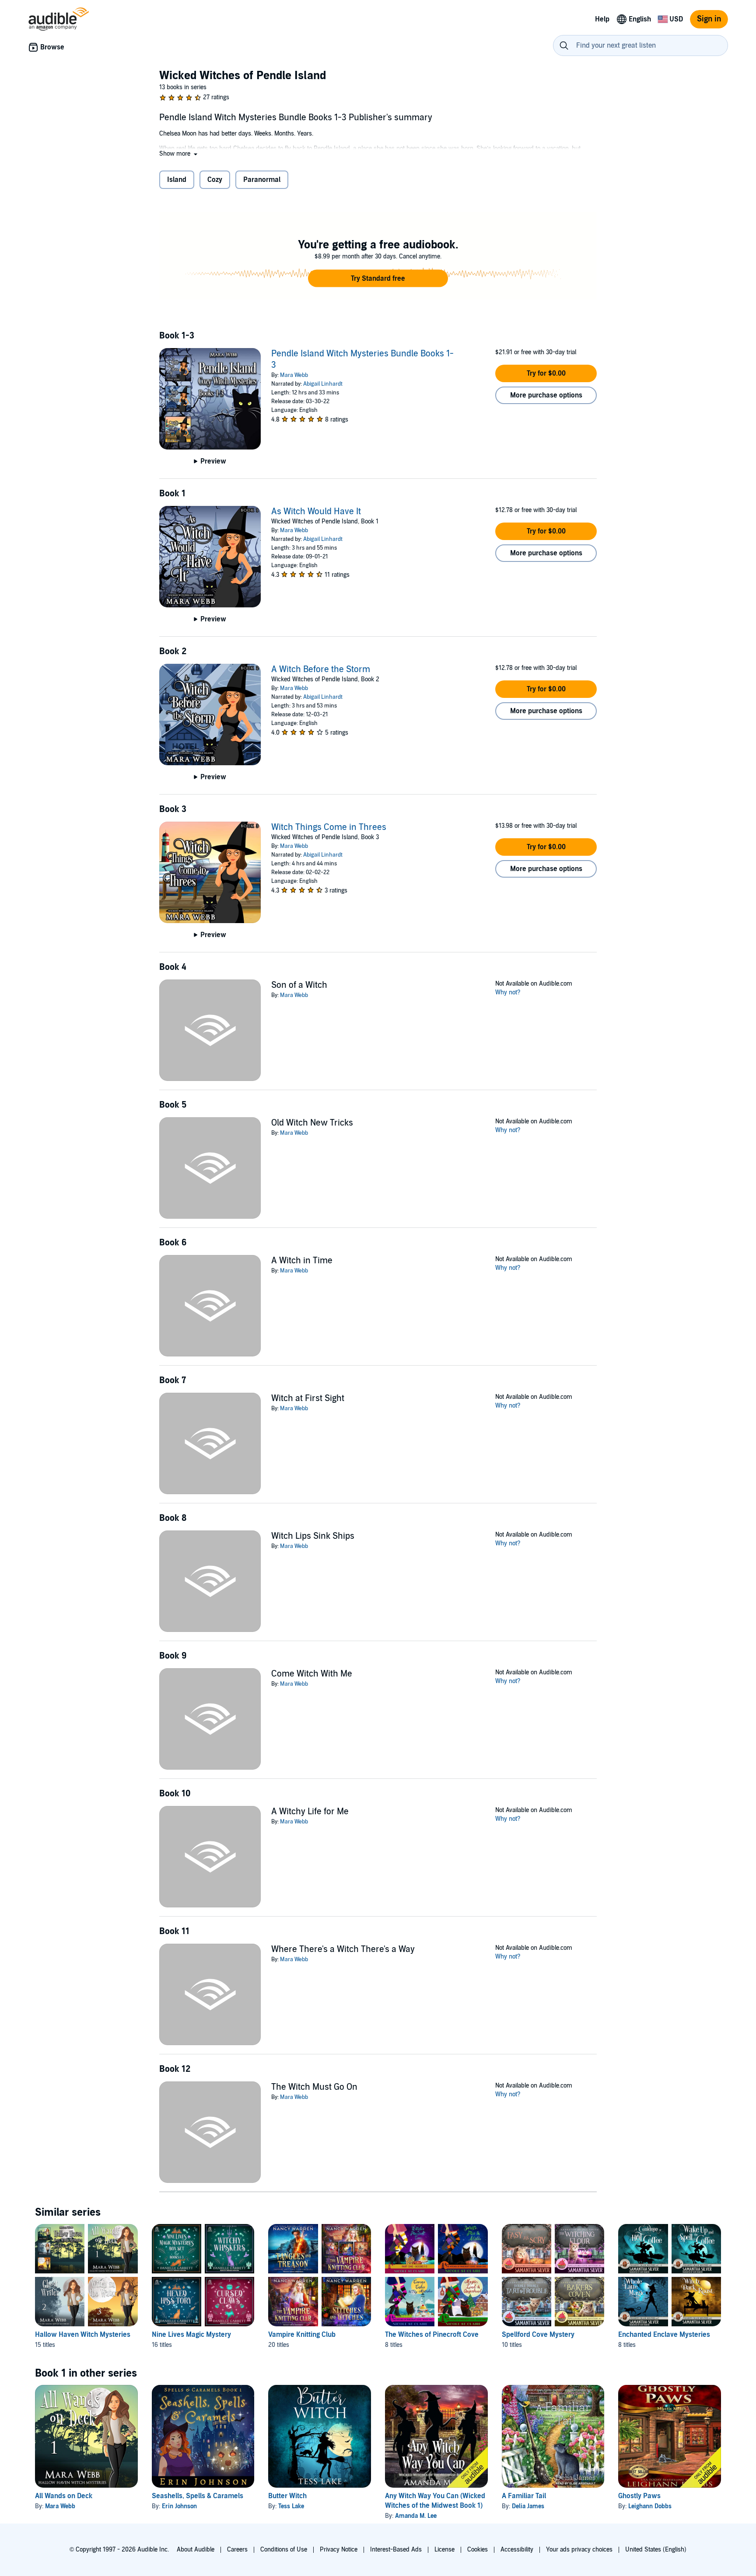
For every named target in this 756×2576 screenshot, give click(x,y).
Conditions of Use (284, 2550)
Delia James (528, 2506)
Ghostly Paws (639, 2496)
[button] (179, 154)
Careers (237, 2550)
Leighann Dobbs (650, 2506)
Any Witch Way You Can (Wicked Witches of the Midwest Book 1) (435, 2501)
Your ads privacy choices (579, 2550)
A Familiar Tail (524, 2496)
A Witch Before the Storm (321, 669)
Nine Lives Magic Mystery (191, 2335)
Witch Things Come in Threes (329, 827)
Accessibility (517, 2550)
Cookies (478, 2550)
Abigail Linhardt (323, 384)
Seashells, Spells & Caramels (198, 2496)
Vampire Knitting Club (302, 2335)
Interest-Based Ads (396, 2550)
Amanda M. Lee (416, 2516)
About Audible (196, 2550)
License (444, 2550)
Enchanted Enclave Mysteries (664, 2335)
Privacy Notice (339, 2550)
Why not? (508, 992)
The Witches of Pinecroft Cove (432, 2335)
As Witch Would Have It (316, 512)
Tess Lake (291, 2506)
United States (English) (656, 2550)
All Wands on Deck (64, 2496)
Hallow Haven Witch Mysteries (83, 2335)
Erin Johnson (179, 2506)
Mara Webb (294, 375)
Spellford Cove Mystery (538, 2335)
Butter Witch (287, 2496)
